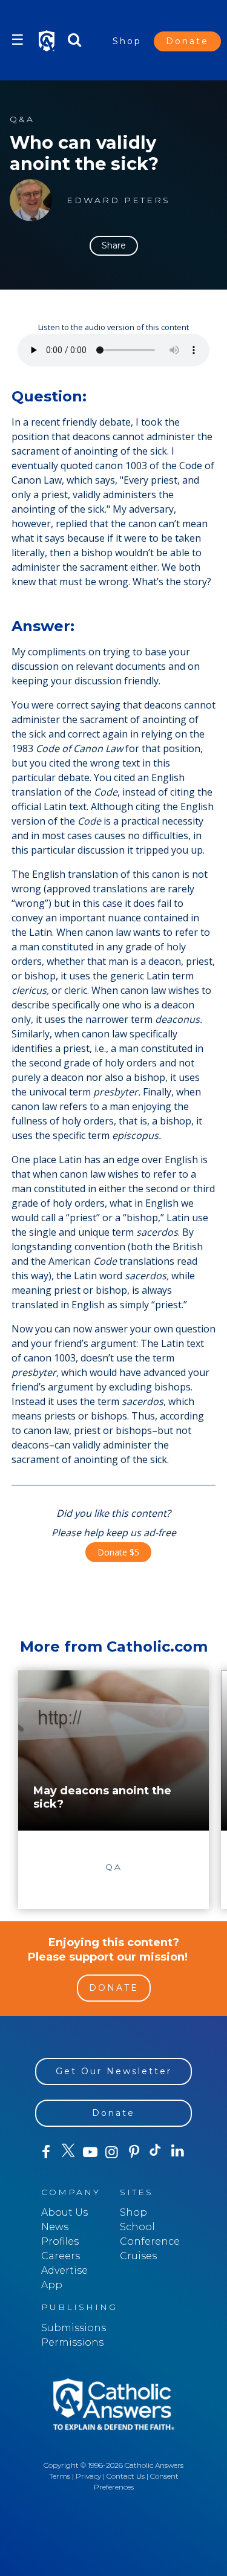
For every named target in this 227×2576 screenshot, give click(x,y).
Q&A (22, 119)
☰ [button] (18, 40)
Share (114, 245)
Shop (127, 41)
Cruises (138, 2256)
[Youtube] (90, 2152)
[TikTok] (156, 2152)
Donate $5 (118, 1552)
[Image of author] (31, 200)
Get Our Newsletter (114, 2071)
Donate (187, 41)
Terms (60, 2476)
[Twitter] (68, 2152)
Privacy (88, 2476)
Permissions (72, 2342)
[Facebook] (46, 2152)
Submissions (74, 2328)
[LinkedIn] (178, 2152)
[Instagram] (112, 2152)
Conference (150, 2241)
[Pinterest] (134, 2152)
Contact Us (126, 2476)
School (137, 2227)
